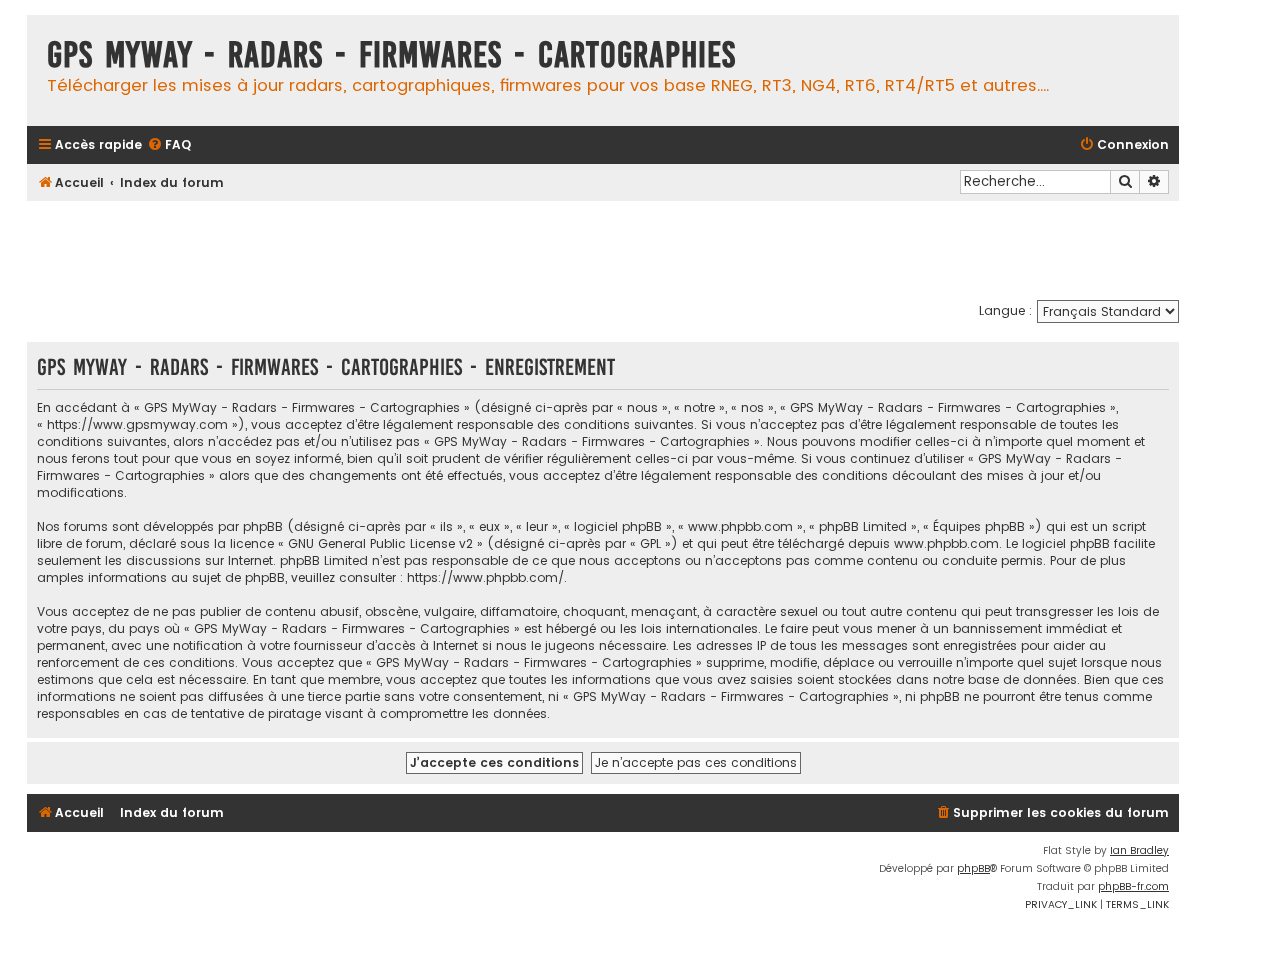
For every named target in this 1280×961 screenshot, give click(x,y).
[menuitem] (169, 145)
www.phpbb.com (946, 543)
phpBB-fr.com (1133, 886)
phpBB (973, 868)
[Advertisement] (603, 250)
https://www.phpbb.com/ (485, 577)
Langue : (1005, 310)
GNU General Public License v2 (380, 543)
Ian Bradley (1139, 850)
